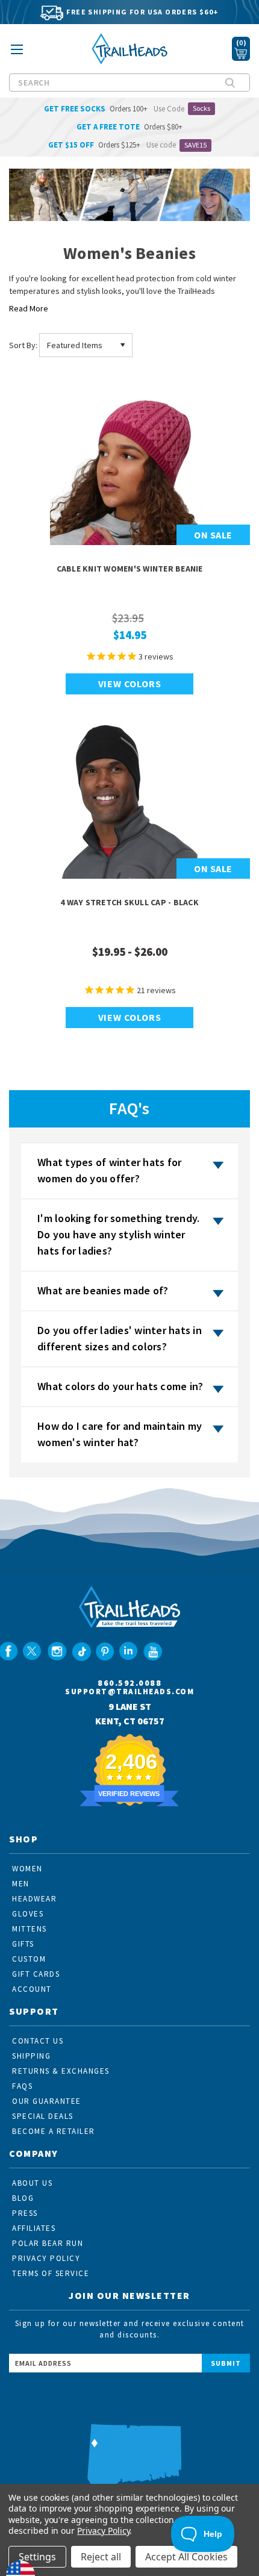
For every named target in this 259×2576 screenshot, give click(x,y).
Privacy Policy (103, 2531)
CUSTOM (29, 1959)
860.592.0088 (129, 1683)
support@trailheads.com (129, 1692)
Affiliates (34, 2228)
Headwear (34, 1899)
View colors (130, 684)
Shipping (31, 2056)
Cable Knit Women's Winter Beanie (130, 569)
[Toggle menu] (17, 53)
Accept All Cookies (186, 2557)
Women (27, 1869)
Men (21, 1884)
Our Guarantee (47, 2101)
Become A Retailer (54, 2131)
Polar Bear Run (48, 2243)
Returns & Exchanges (61, 2071)
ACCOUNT (32, 1989)
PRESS (25, 2213)
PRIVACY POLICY (46, 2258)
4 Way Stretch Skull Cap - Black (129, 902)
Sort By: (23, 345)
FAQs (22, 2086)
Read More (29, 308)
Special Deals (43, 2116)
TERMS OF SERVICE (51, 2273)
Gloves (28, 1914)
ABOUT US (32, 2183)
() (241, 42)
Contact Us (38, 2041)
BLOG (23, 2198)
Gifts (23, 1944)
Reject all (101, 2557)
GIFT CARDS (36, 1974)
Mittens (30, 1929)
